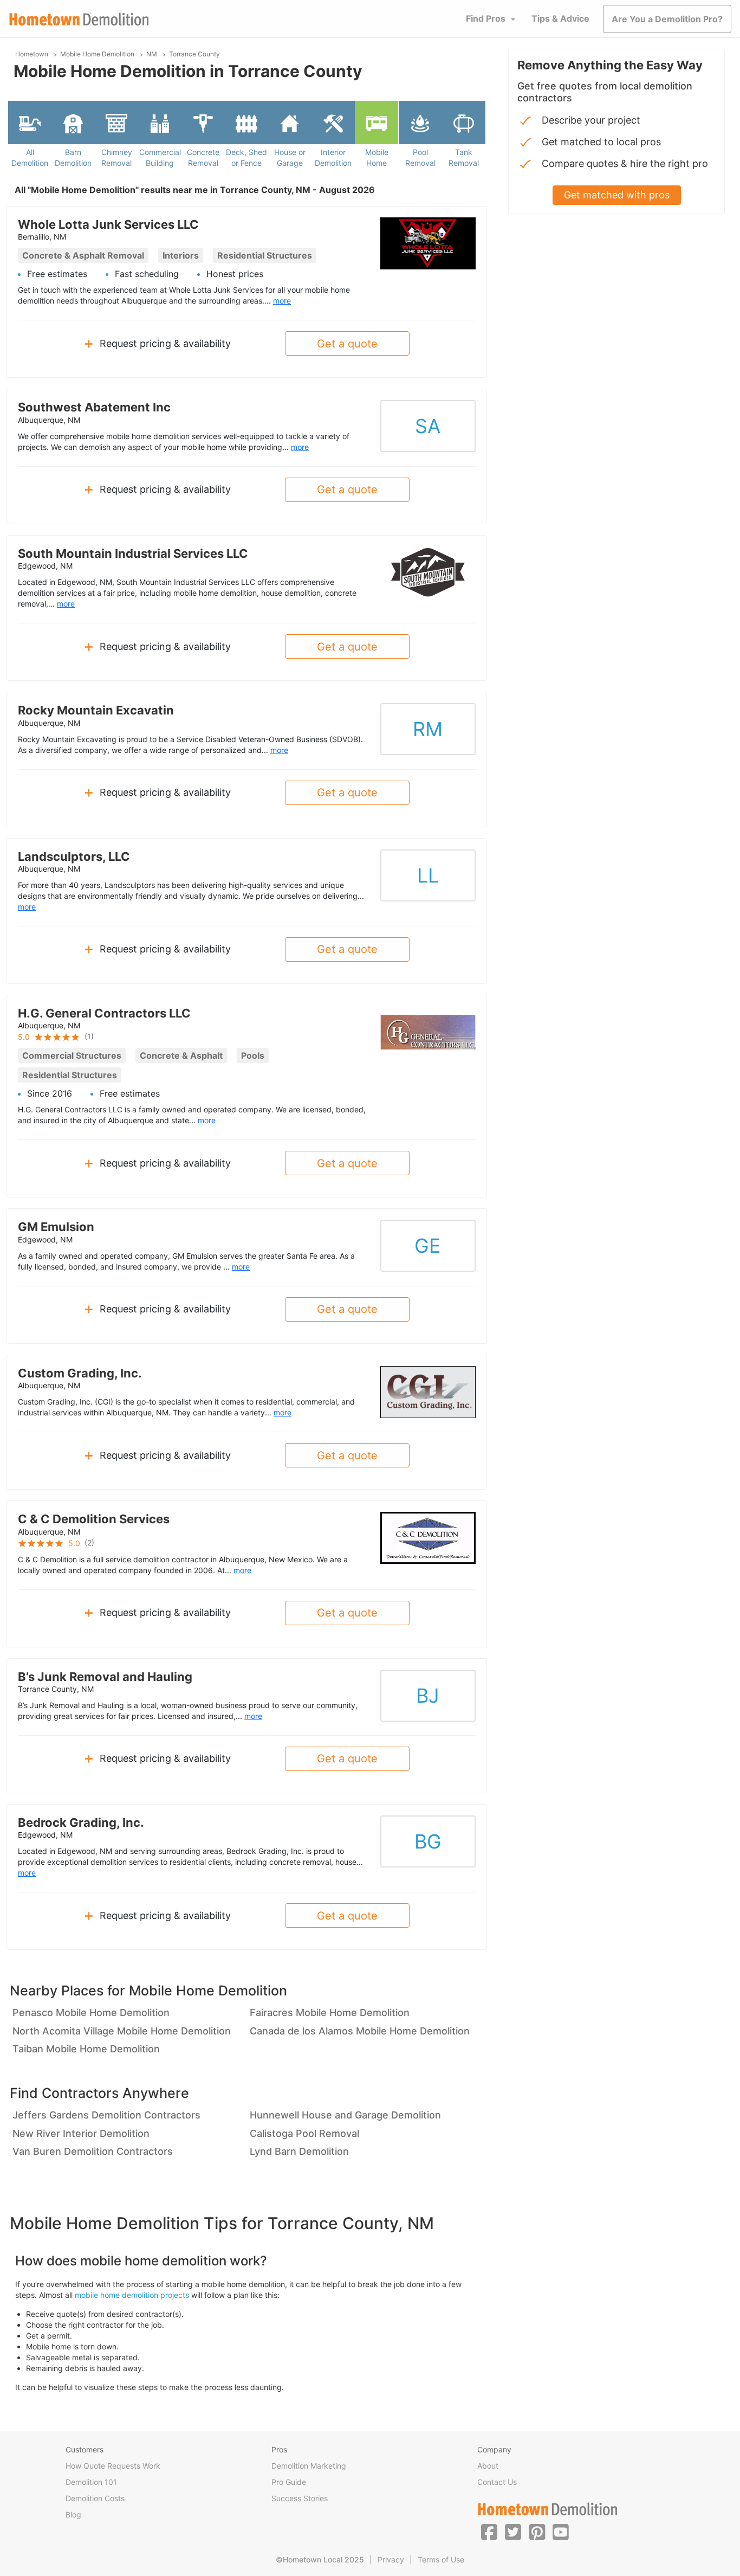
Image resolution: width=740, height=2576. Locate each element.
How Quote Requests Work (113, 2466)
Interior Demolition (333, 157)
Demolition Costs (95, 2498)
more (282, 301)
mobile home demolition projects (132, 2295)
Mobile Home (377, 157)
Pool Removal (420, 157)
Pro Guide (289, 2482)
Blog (73, 2514)
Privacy (391, 2559)
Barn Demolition (73, 157)
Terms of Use (441, 2559)
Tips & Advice (560, 18)
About (488, 2466)
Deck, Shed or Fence (246, 157)
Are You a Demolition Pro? (667, 19)
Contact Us (497, 2482)
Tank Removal (464, 157)
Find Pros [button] (486, 18)
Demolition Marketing (309, 2466)
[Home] (79, 19)
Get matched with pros (617, 195)
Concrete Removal (203, 157)
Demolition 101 (91, 2482)
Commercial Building (160, 157)
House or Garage (290, 157)
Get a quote (347, 344)
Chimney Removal (117, 157)
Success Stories (300, 2498)
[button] (489, 2532)
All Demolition (30, 157)
